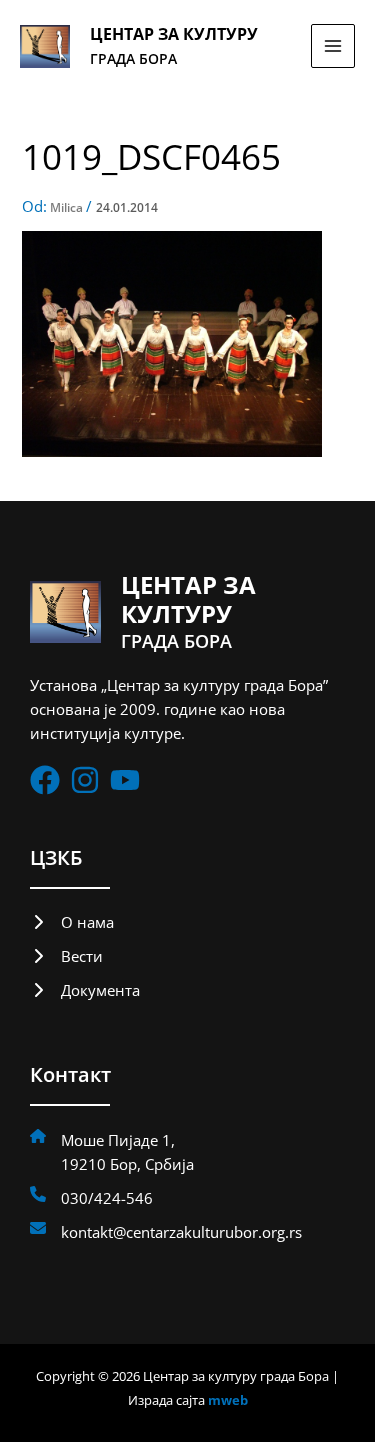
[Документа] (85, 990)
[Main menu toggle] (333, 46)
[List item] (45, 780)
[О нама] (72, 922)
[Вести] (66, 956)
